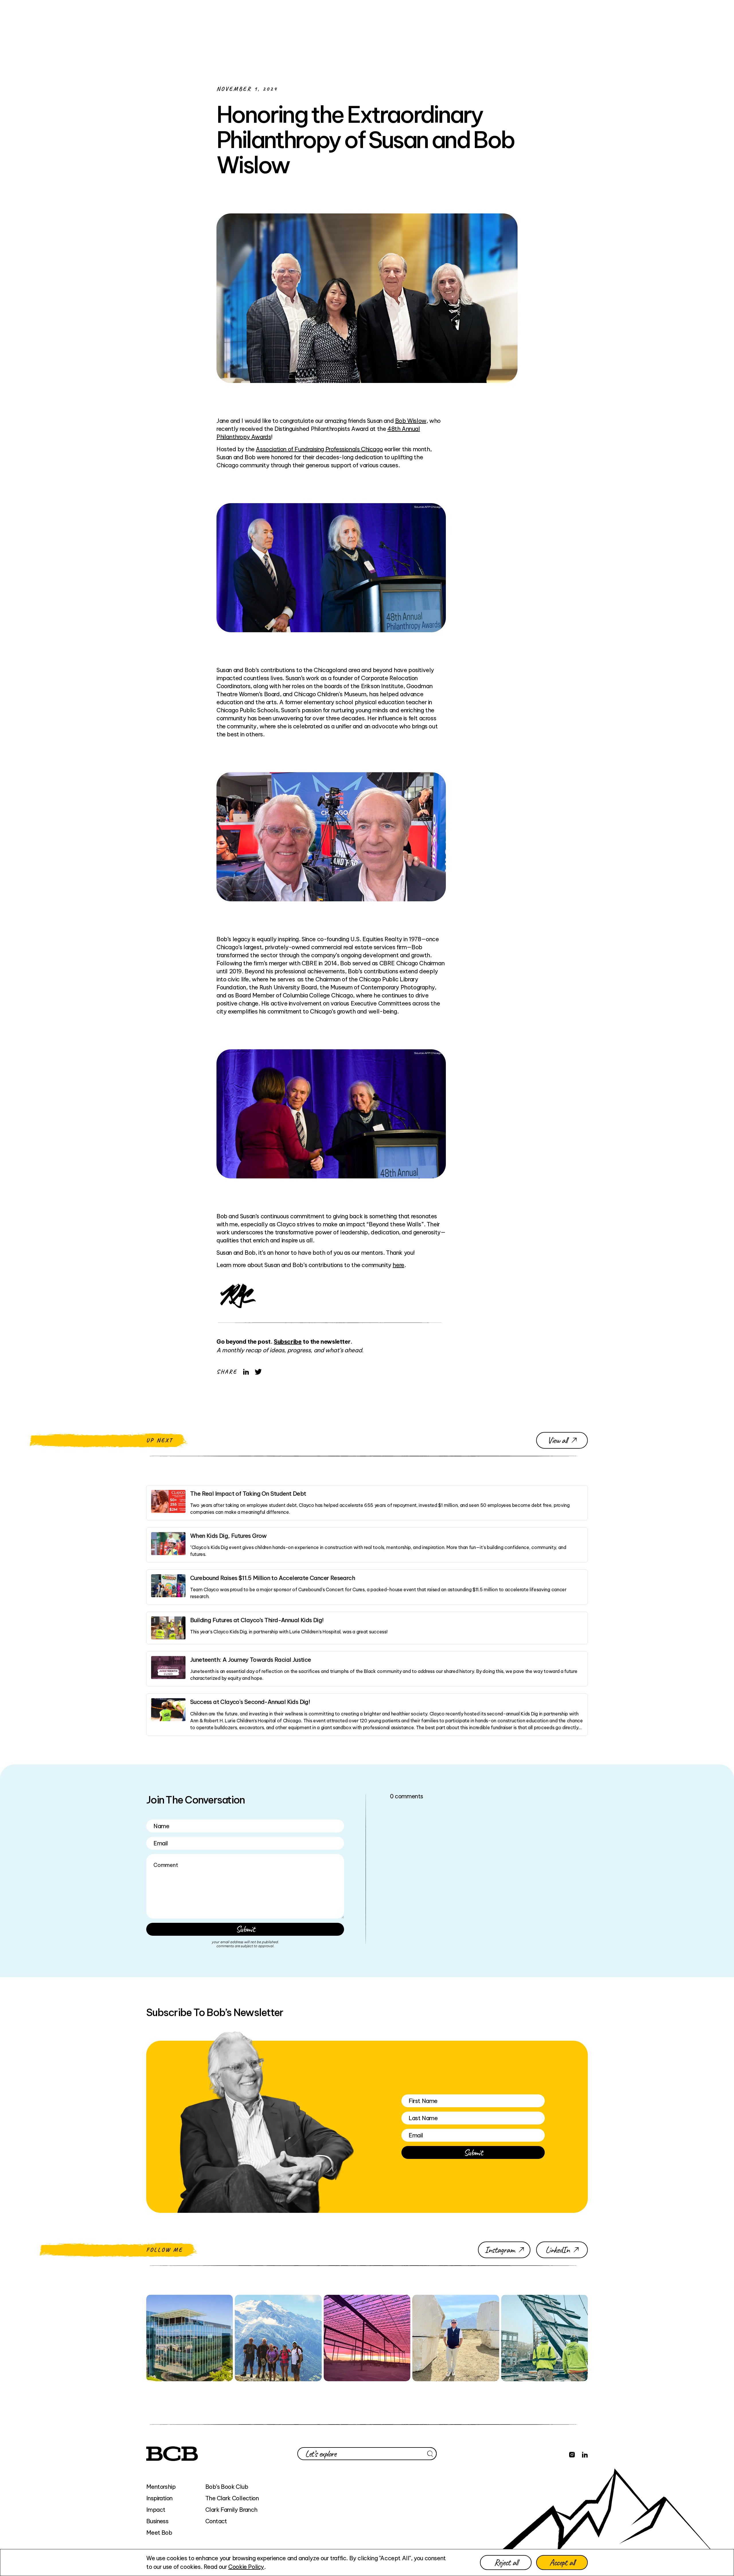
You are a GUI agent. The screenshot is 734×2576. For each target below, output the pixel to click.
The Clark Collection (232, 2498)
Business (157, 2521)
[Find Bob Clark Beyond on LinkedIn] (585, 2454)
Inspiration (159, 2498)
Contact (216, 2521)
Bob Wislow (411, 421)
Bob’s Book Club (227, 2487)
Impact (156, 2510)
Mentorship (161, 2487)
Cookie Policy (246, 2567)
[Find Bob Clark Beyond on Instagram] (572, 2454)
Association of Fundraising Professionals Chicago (319, 449)
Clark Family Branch (231, 2510)
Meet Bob (159, 2533)
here (398, 1265)
